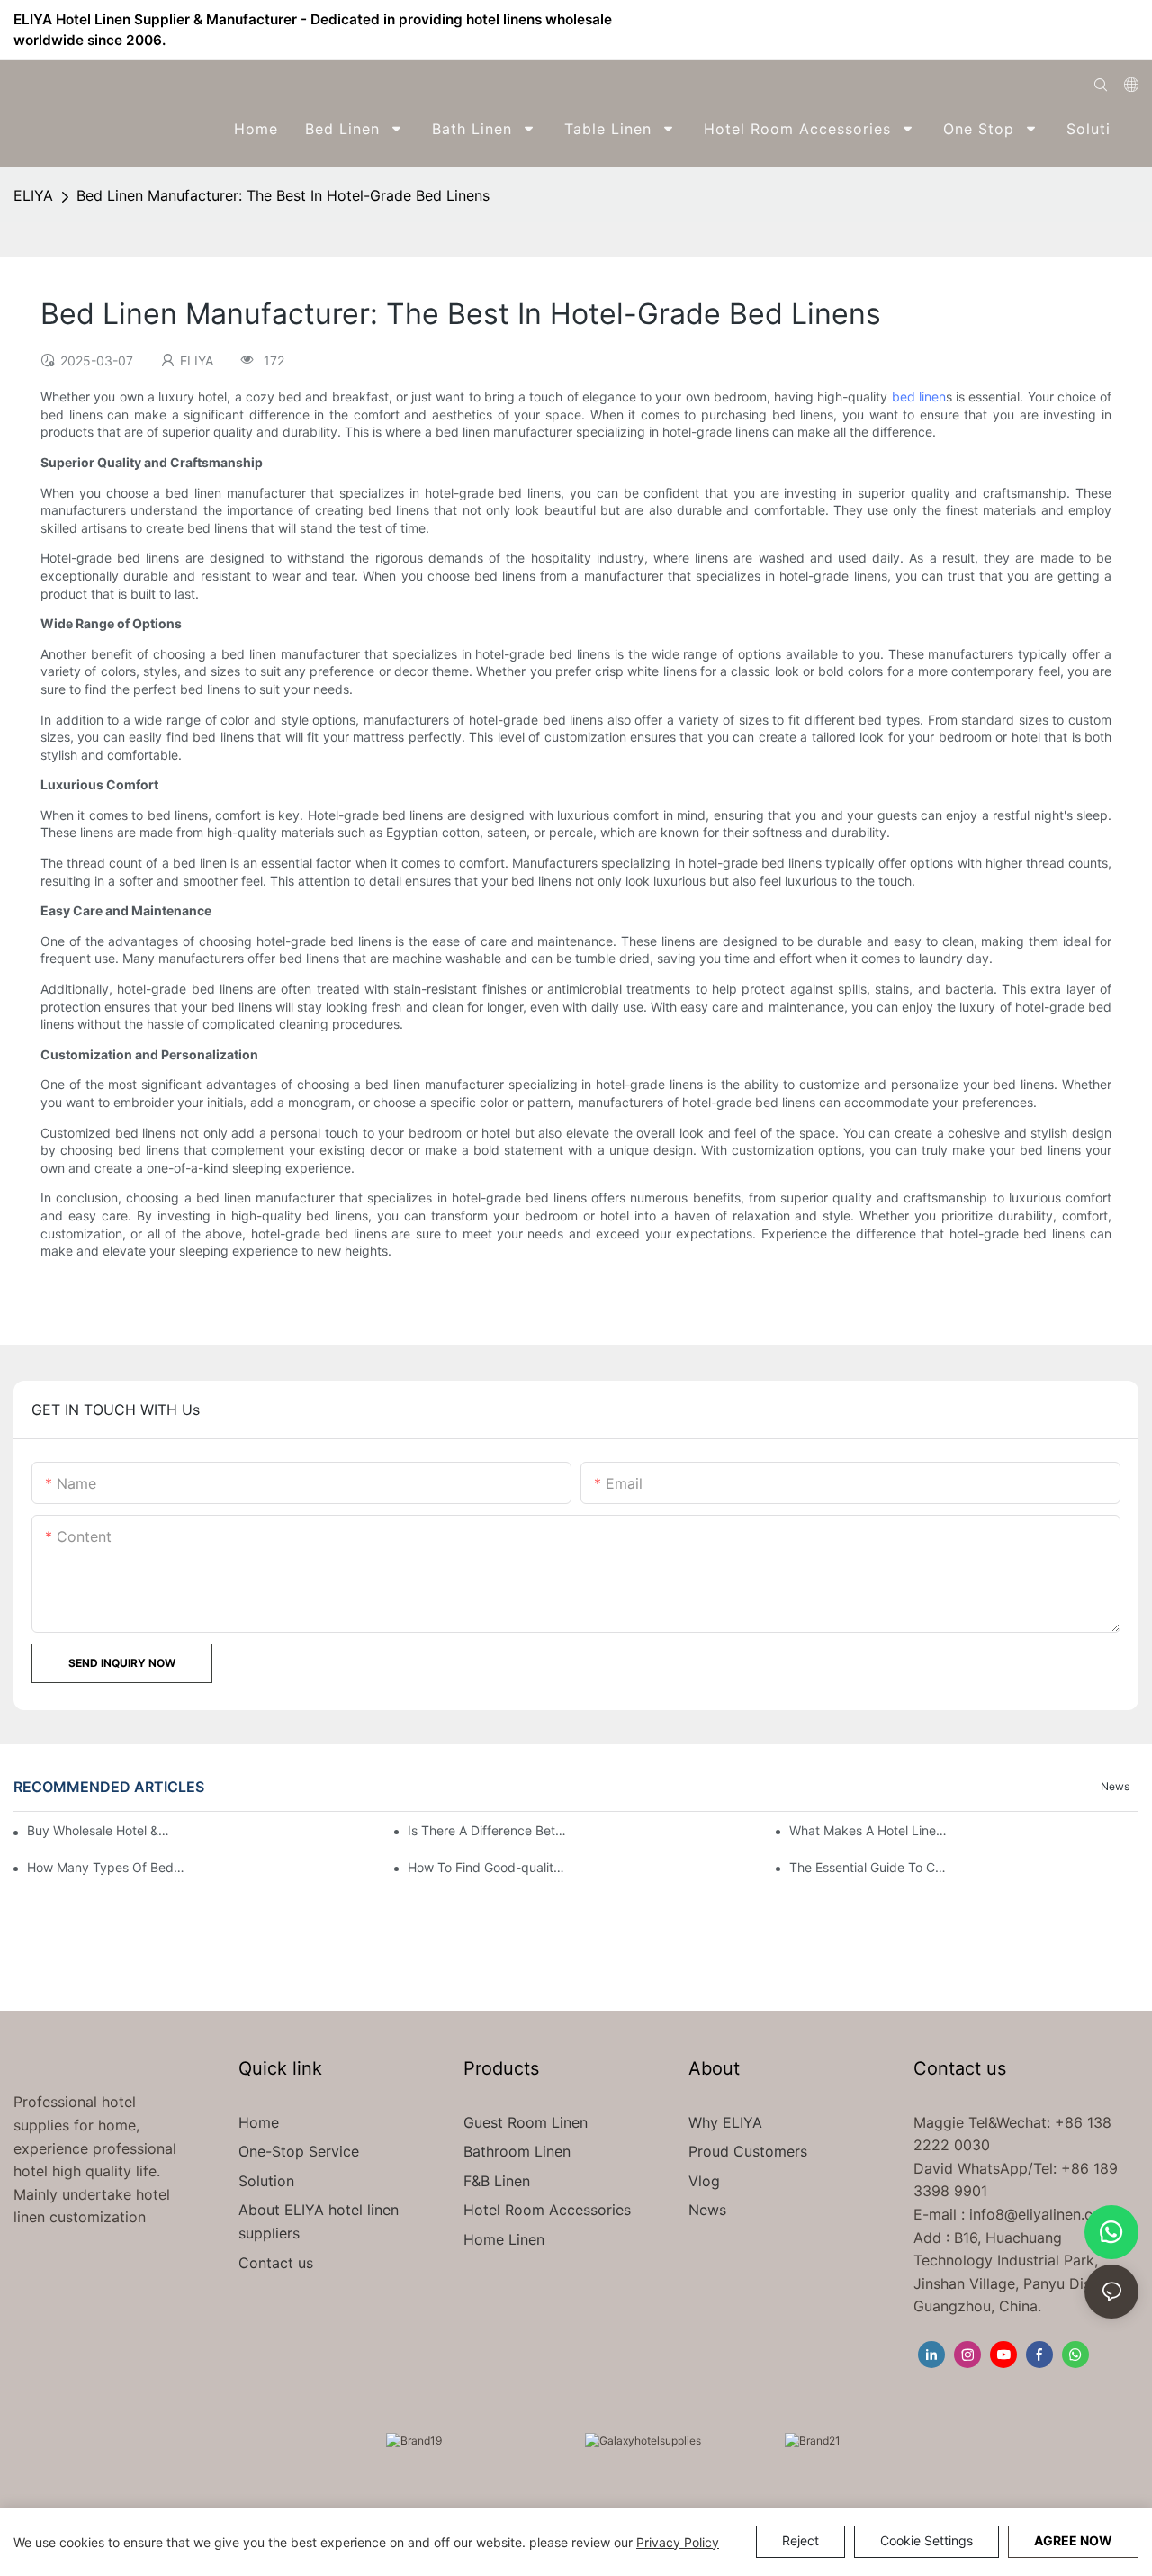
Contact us (276, 2263)
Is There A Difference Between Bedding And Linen (487, 1830)
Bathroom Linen (517, 2151)
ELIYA (33, 195)
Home (259, 2122)
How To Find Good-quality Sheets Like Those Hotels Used (487, 1867)
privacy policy (678, 2542)
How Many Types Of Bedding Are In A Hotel (106, 1867)
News (1115, 1786)
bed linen (919, 396)
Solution (266, 2181)
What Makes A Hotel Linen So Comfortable (868, 1830)
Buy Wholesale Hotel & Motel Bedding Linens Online (99, 1830)
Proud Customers (748, 2151)
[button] (1126, 129)
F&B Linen (497, 2181)
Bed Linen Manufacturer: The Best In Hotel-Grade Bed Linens (283, 195)
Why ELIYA (725, 2122)
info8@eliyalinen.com (1042, 2214)
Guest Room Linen (526, 2122)
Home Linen (504, 2239)
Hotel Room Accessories (547, 2210)
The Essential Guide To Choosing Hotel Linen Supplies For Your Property (868, 1867)
